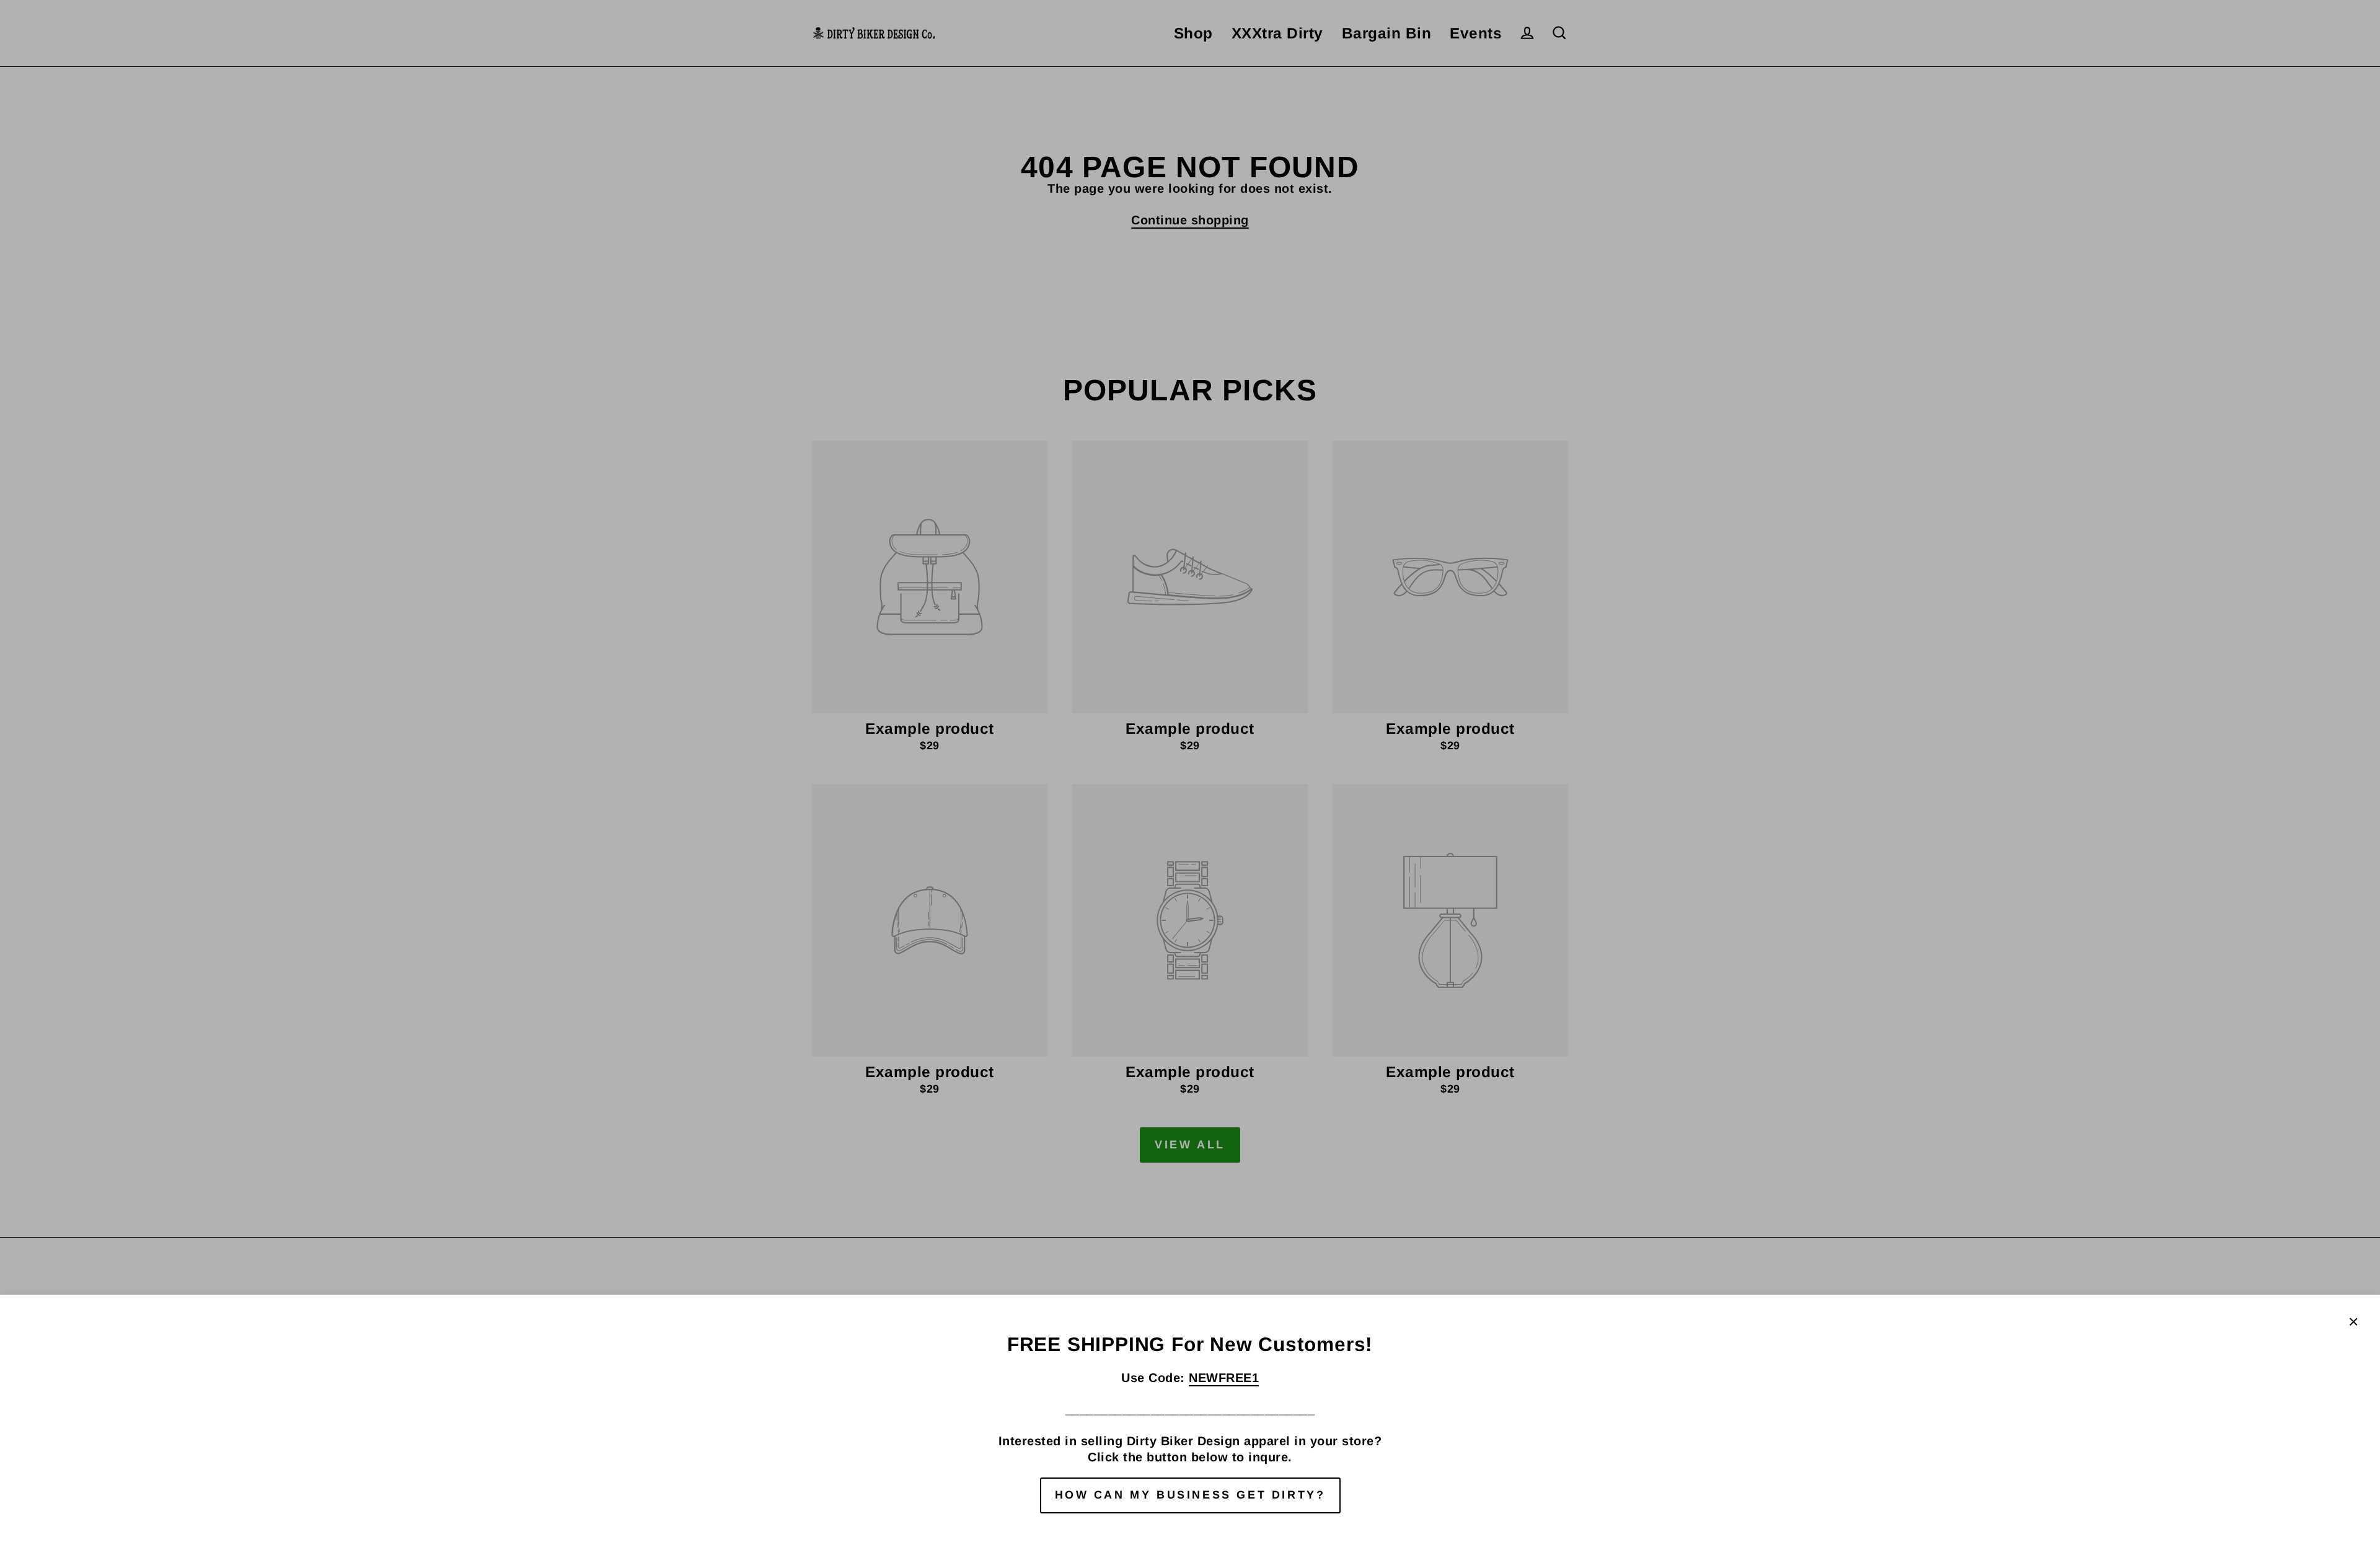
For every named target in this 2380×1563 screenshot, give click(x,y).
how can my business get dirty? (1190, 1495)
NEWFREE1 (1224, 1378)
